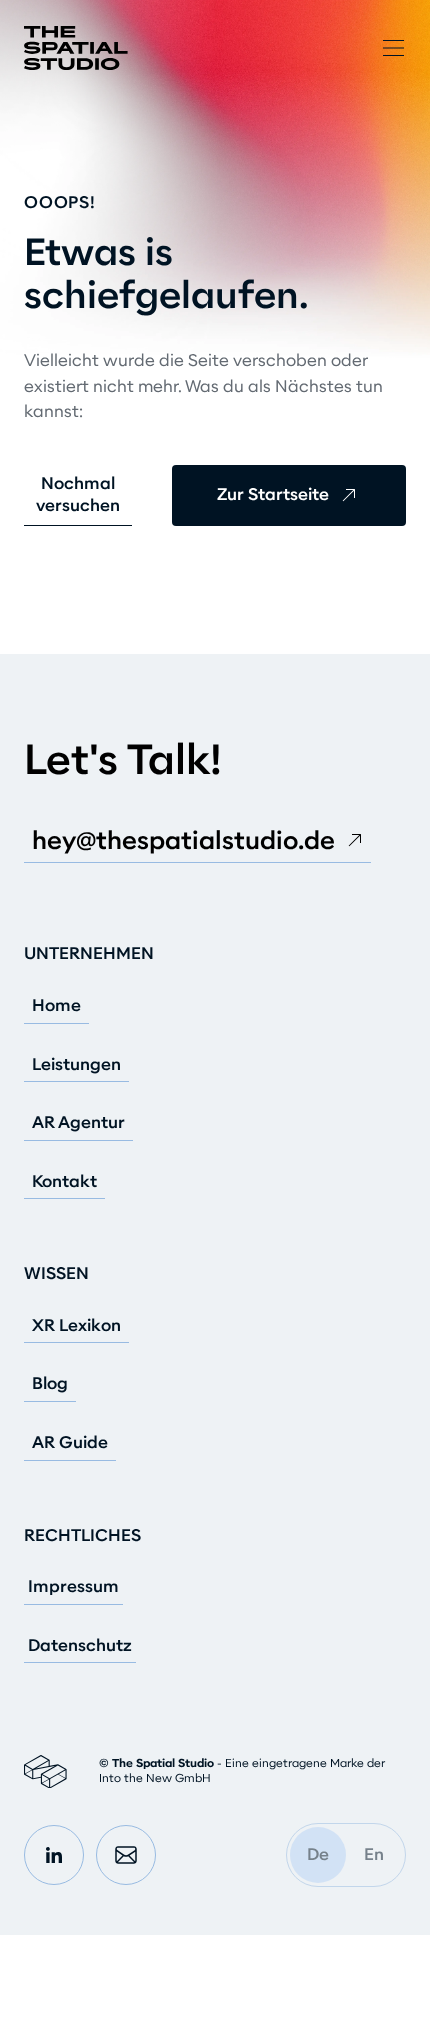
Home (56, 1006)
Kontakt (64, 1182)
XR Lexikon (76, 1326)
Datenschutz (80, 1646)
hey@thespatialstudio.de (183, 840)
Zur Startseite (273, 494)
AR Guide (70, 1443)
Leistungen (76, 1065)
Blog (50, 1384)
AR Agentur (78, 1123)
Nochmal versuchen (78, 494)
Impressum (73, 1587)
